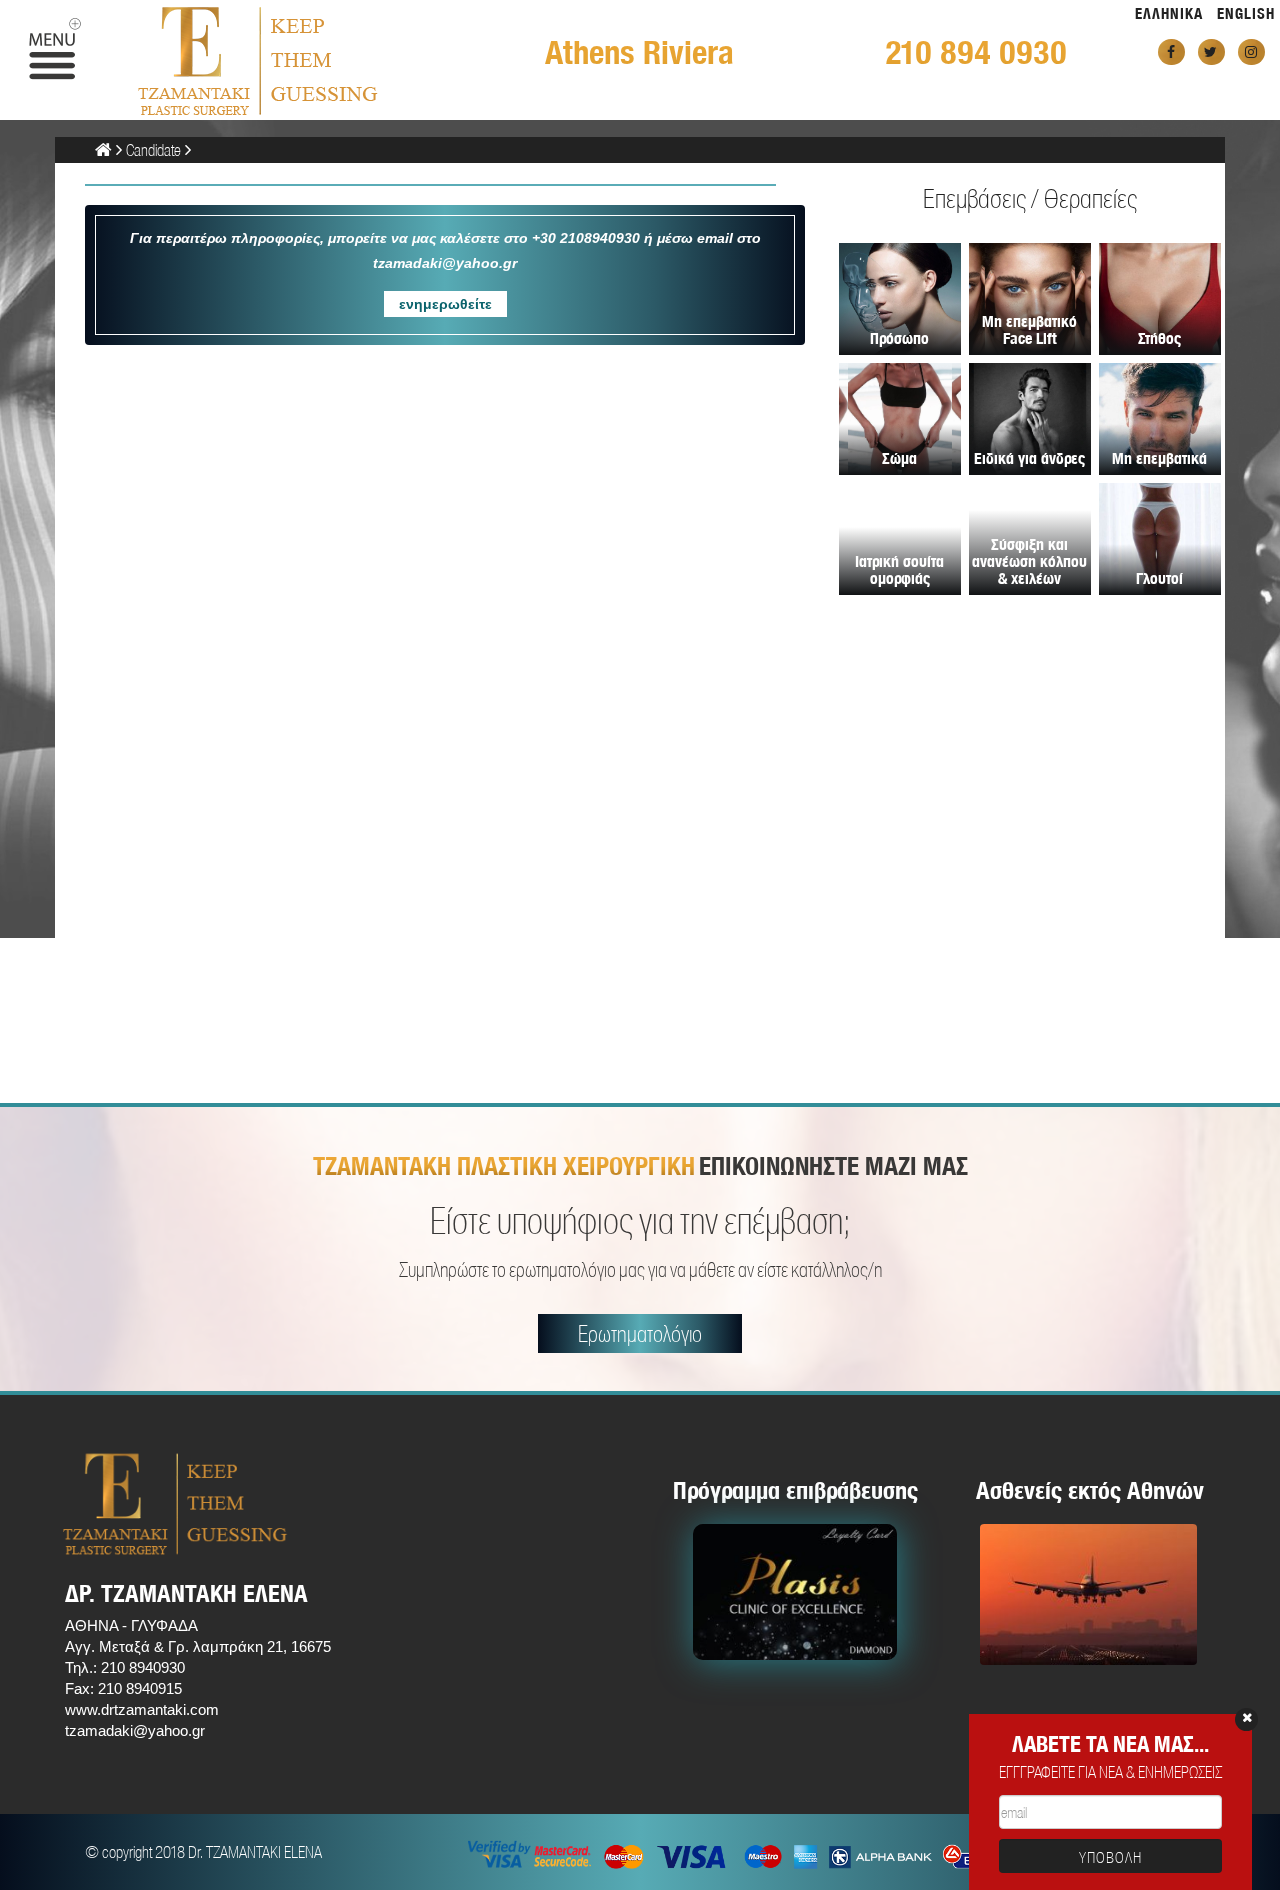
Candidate (153, 149)
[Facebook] (1171, 52)
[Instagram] (1251, 52)
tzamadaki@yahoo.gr (135, 1730)
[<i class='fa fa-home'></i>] (103, 149)
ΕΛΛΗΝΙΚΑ (1169, 13)
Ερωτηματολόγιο (640, 1333)
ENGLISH (1246, 13)
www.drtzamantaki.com (142, 1709)
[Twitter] (1211, 52)
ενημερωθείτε (445, 304)
